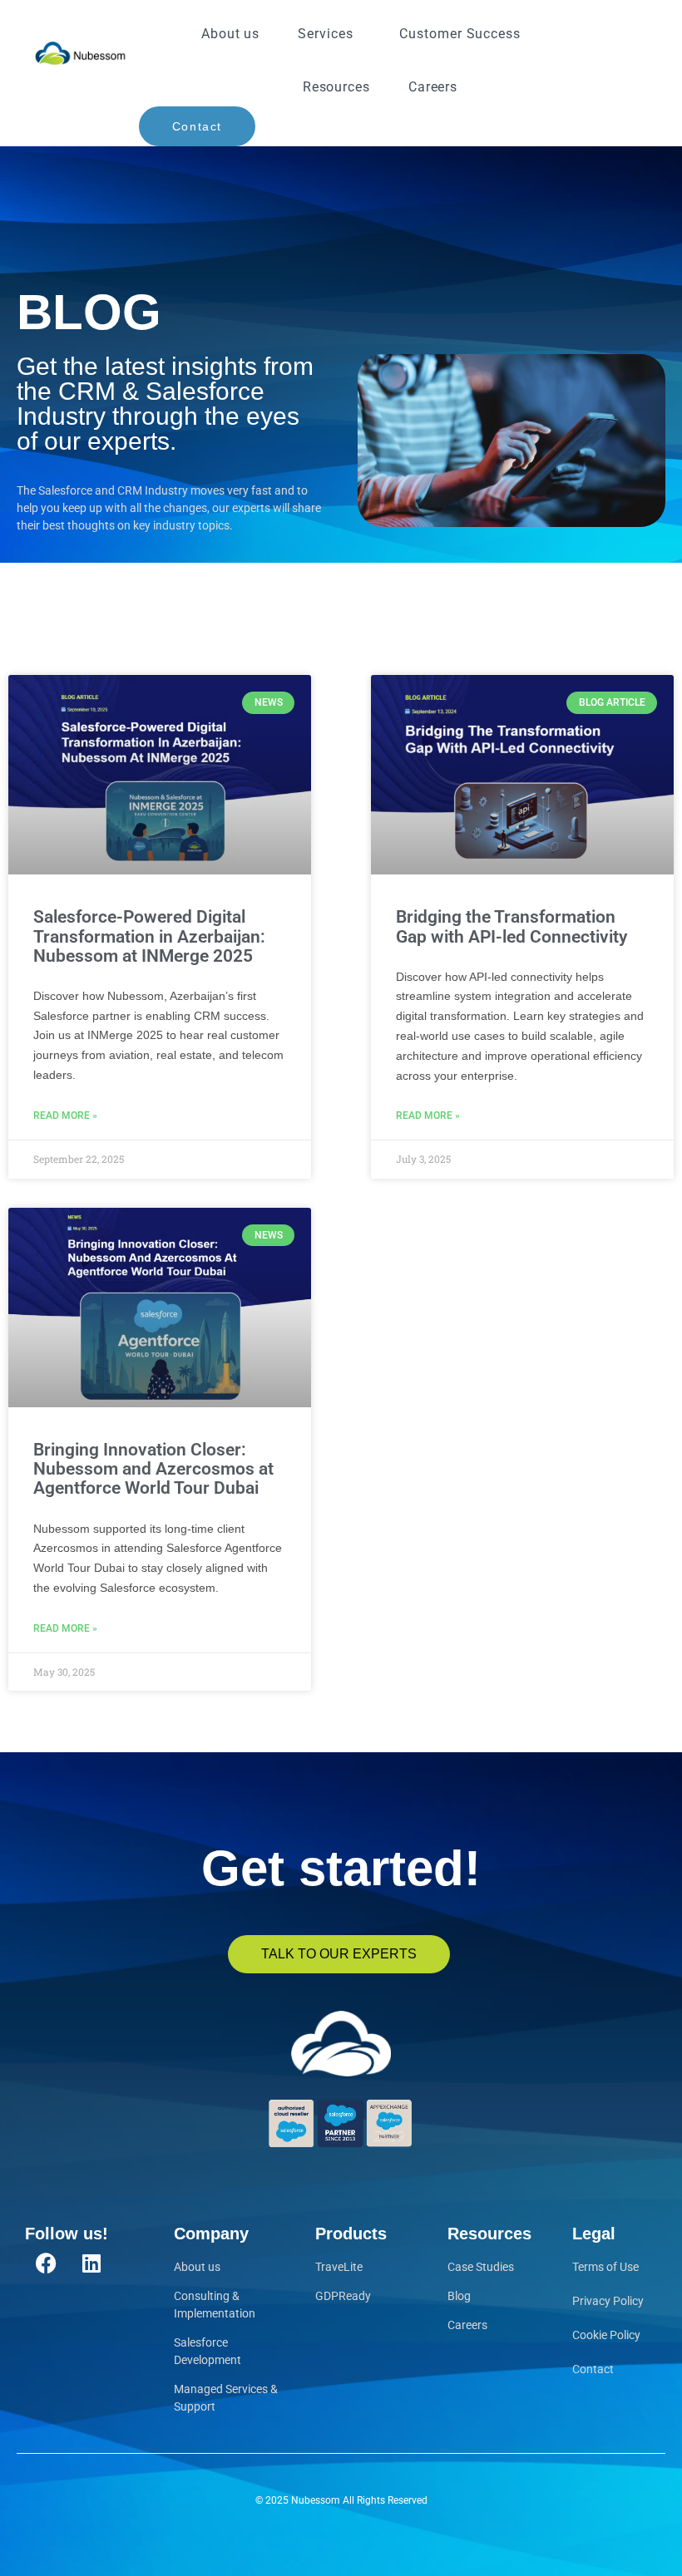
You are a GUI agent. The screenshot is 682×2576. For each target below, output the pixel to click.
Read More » (65, 1116)
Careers (433, 87)
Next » (417, 1717)
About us (230, 34)
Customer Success (460, 34)
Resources (336, 87)
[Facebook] (46, 2263)
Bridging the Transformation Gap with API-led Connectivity (511, 926)
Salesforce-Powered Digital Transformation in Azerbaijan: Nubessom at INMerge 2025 (149, 936)
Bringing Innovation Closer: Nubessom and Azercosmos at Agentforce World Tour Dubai (153, 1469)
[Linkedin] (91, 2263)
